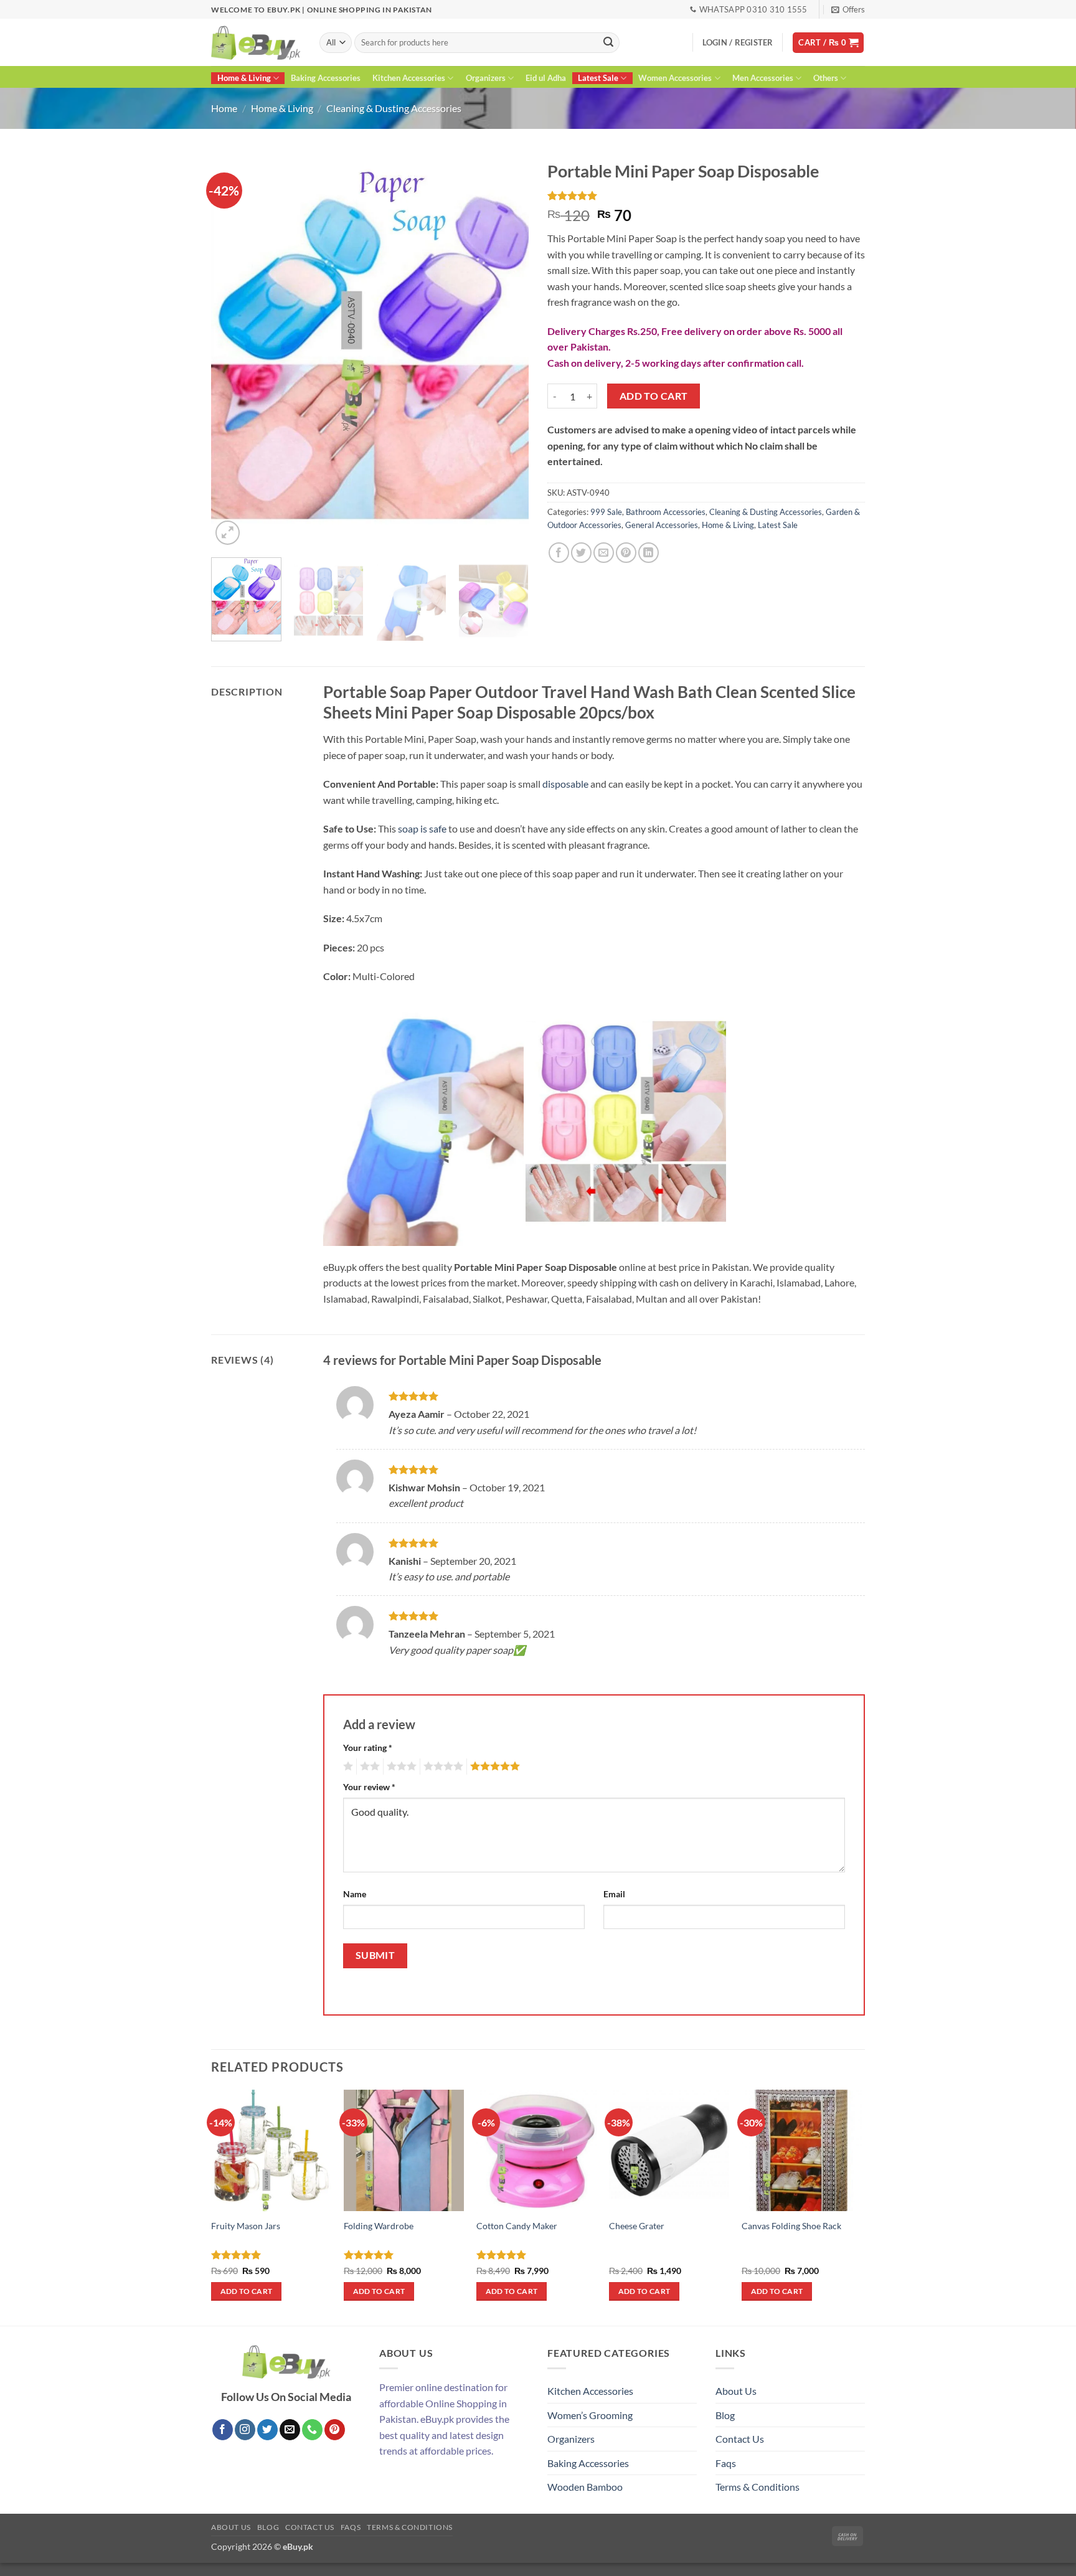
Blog (725, 2415)
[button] (848, 9)
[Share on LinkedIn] (649, 553)
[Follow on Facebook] (223, 2430)
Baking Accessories (326, 78)
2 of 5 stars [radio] (368, 1767)
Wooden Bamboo (585, 2487)
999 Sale (606, 512)
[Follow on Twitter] (267, 2430)
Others (826, 78)
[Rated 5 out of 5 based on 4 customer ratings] (706, 196)
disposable (565, 784)
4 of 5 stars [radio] (441, 1767)
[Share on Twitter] (581, 553)
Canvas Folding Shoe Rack (791, 2226)
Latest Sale (598, 78)
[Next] (507, 351)
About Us (736, 2391)
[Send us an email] (290, 2430)
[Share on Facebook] (559, 553)
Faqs (726, 2463)
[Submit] (608, 43)
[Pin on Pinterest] (626, 553)
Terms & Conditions (757, 2487)
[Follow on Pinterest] (335, 2430)
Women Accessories (675, 78)
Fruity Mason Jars (246, 2226)
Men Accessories (763, 78)
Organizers (486, 78)
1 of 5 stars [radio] (347, 1767)
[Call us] (312, 2430)
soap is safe (421, 828)
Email (614, 1894)
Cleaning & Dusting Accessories (394, 108)
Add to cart (654, 396)
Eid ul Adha (546, 78)
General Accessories (662, 525)
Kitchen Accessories (409, 78)
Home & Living (244, 78)
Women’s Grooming (590, 2415)
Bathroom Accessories (666, 512)
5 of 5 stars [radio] (493, 1767)
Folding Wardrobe (379, 2226)
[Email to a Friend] (604, 553)
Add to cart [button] (247, 2291)
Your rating (368, 1748)
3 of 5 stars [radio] (400, 1767)
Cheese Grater (637, 2226)
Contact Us (740, 2439)
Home (224, 108)
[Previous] (233, 351)
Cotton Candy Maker (517, 2226)
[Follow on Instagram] (245, 2430)
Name (355, 1894)
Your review (369, 1787)
